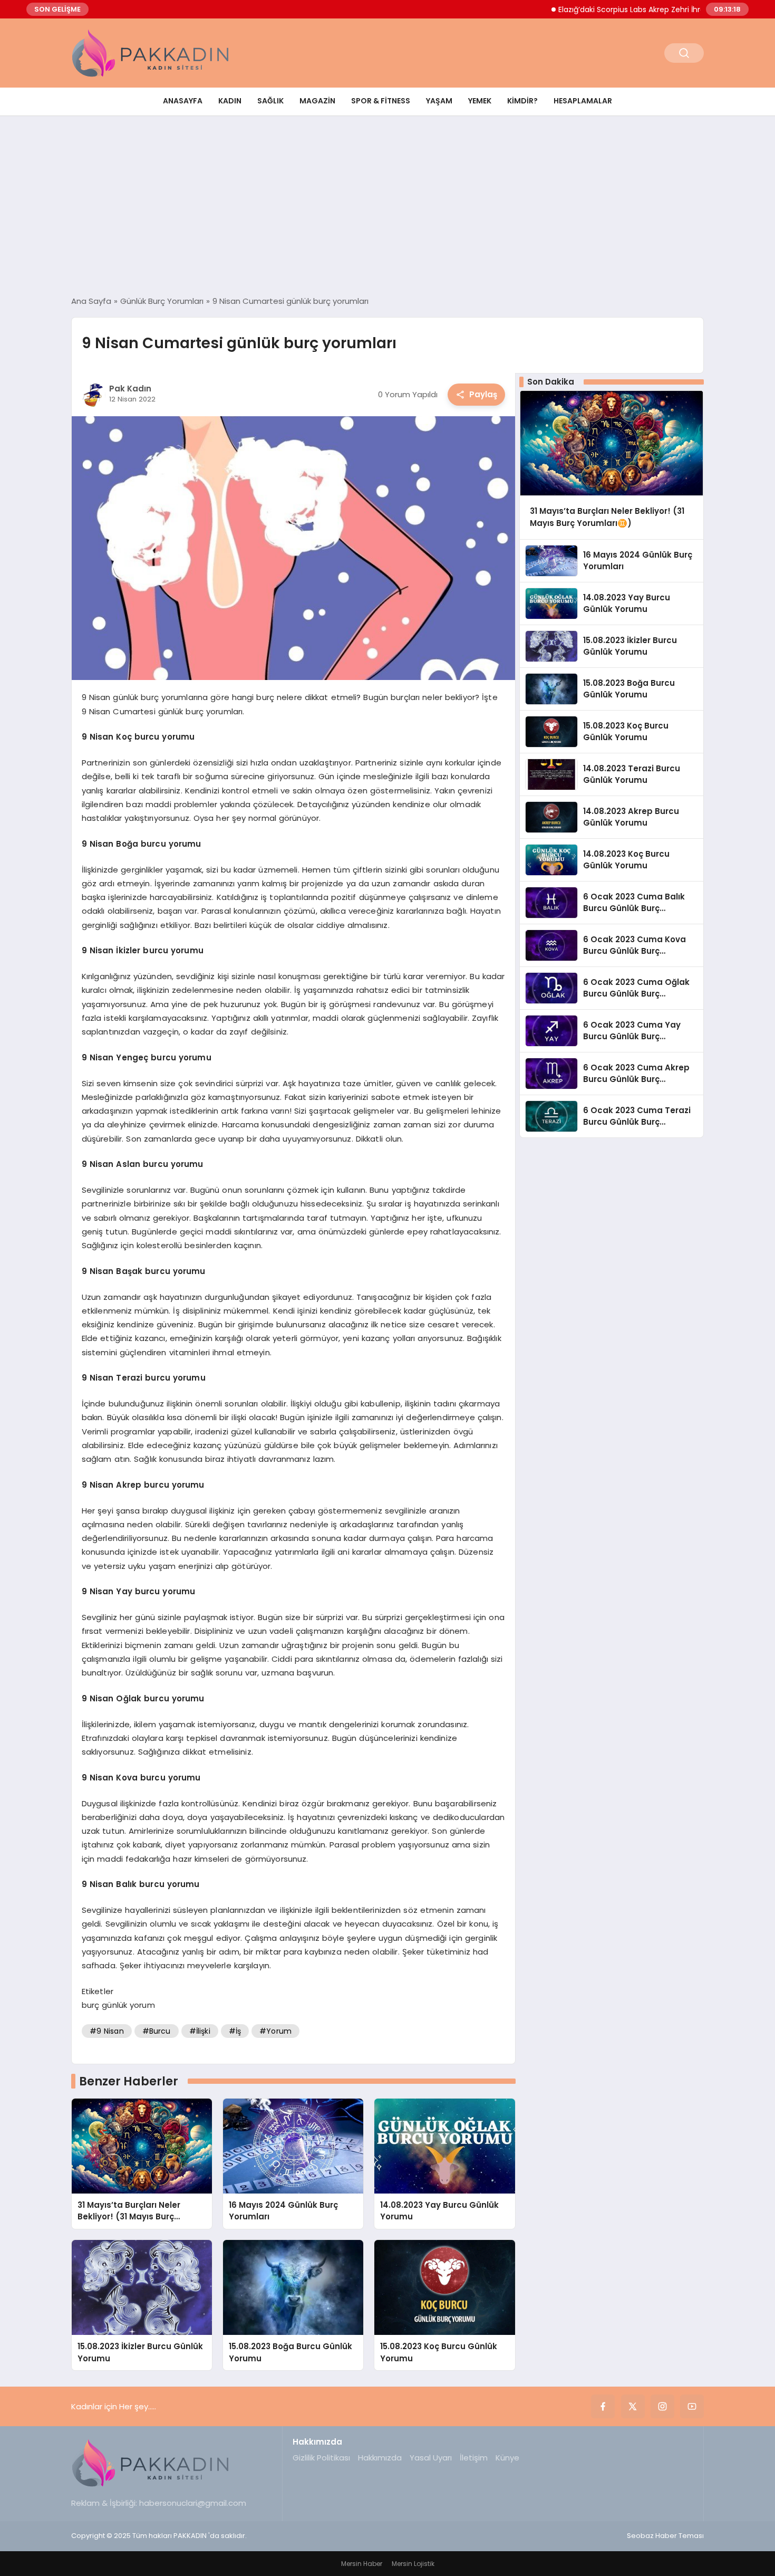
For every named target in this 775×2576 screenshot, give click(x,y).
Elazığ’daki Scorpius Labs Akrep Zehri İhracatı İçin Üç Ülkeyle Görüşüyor (638, 9)
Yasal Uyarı (431, 2458)
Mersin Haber (362, 2564)
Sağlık (270, 101)
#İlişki (200, 2031)
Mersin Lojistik (413, 2564)
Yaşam (439, 101)
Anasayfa (183, 101)
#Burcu (157, 2031)
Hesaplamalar (583, 101)
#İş (235, 2031)
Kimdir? (522, 101)
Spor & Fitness (381, 101)
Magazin (317, 101)
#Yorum (275, 2031)
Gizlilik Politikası (321, 2458)
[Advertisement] (387, 206)
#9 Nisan (107, 2031)
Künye (507, 2458)
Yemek (480, 101)
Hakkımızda (380, 2458)
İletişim (474, 2458)
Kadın (230, 101)
